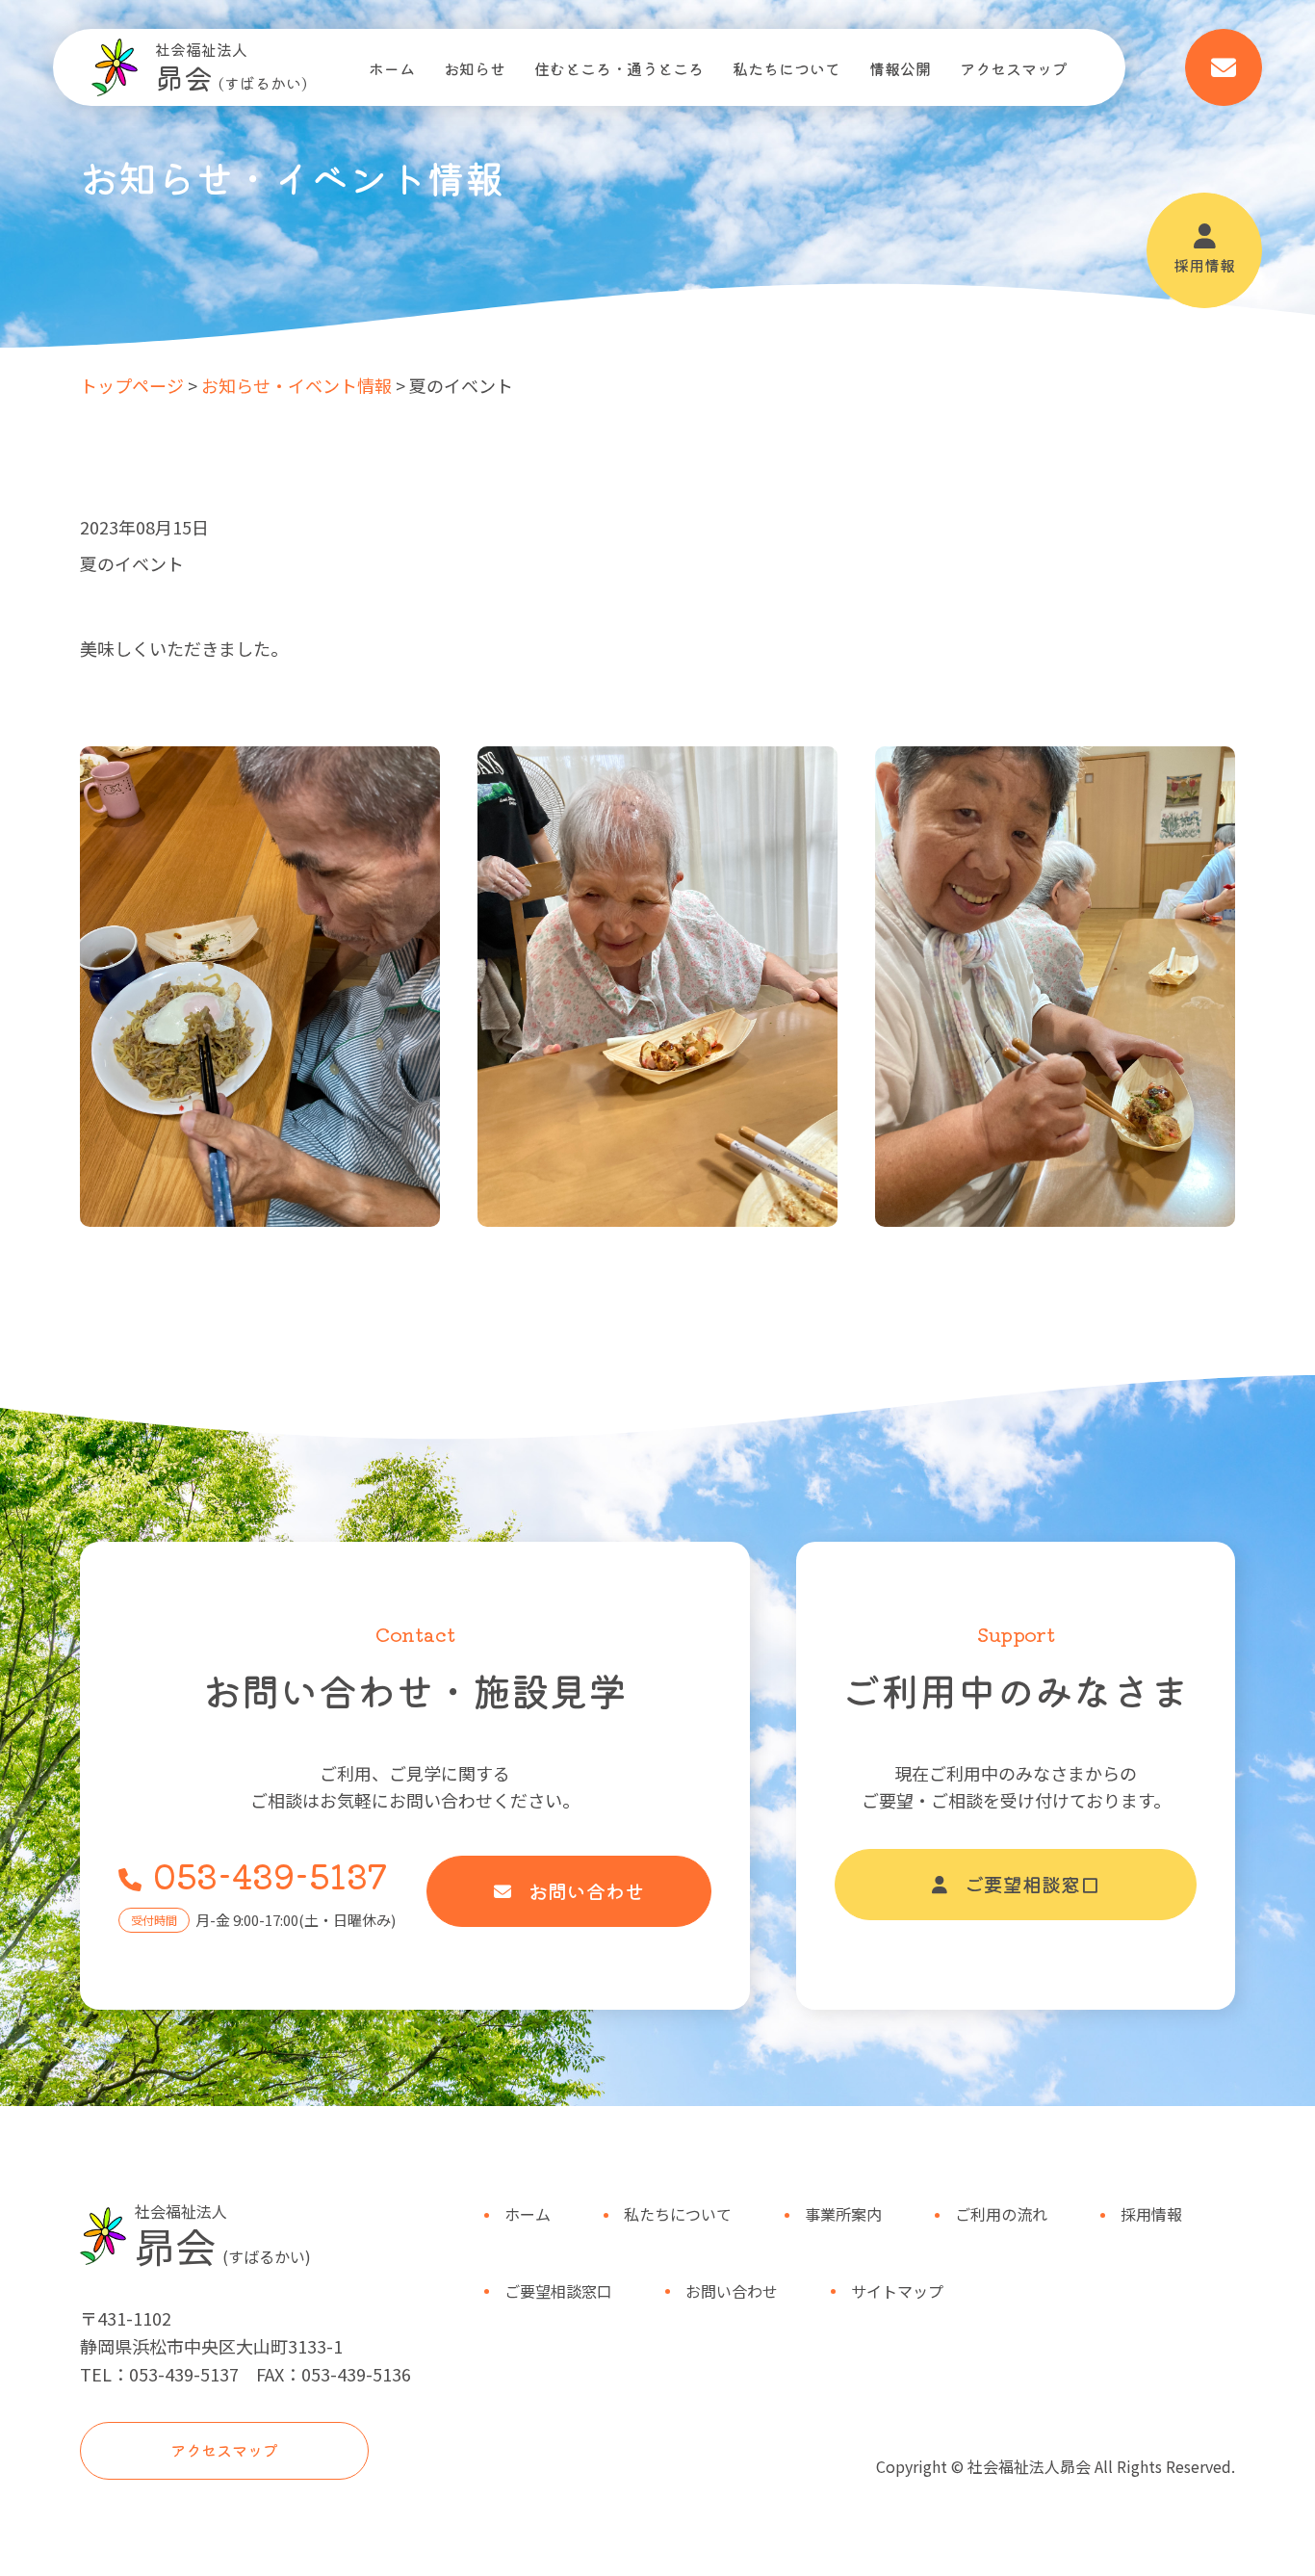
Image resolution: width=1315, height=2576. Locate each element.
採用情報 (1204, 265)
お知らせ (475, 68)
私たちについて (786, 68)
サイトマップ (897, 2291)
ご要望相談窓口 (1032, 1884)
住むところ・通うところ (619, 68)
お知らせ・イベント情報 (297, 385)
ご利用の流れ (1001, 2214)
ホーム (392, 68)
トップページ (132, 385)
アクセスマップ (1014, 68)
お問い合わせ (586, 1891)
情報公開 (900, 68)
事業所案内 (843, 2214)
